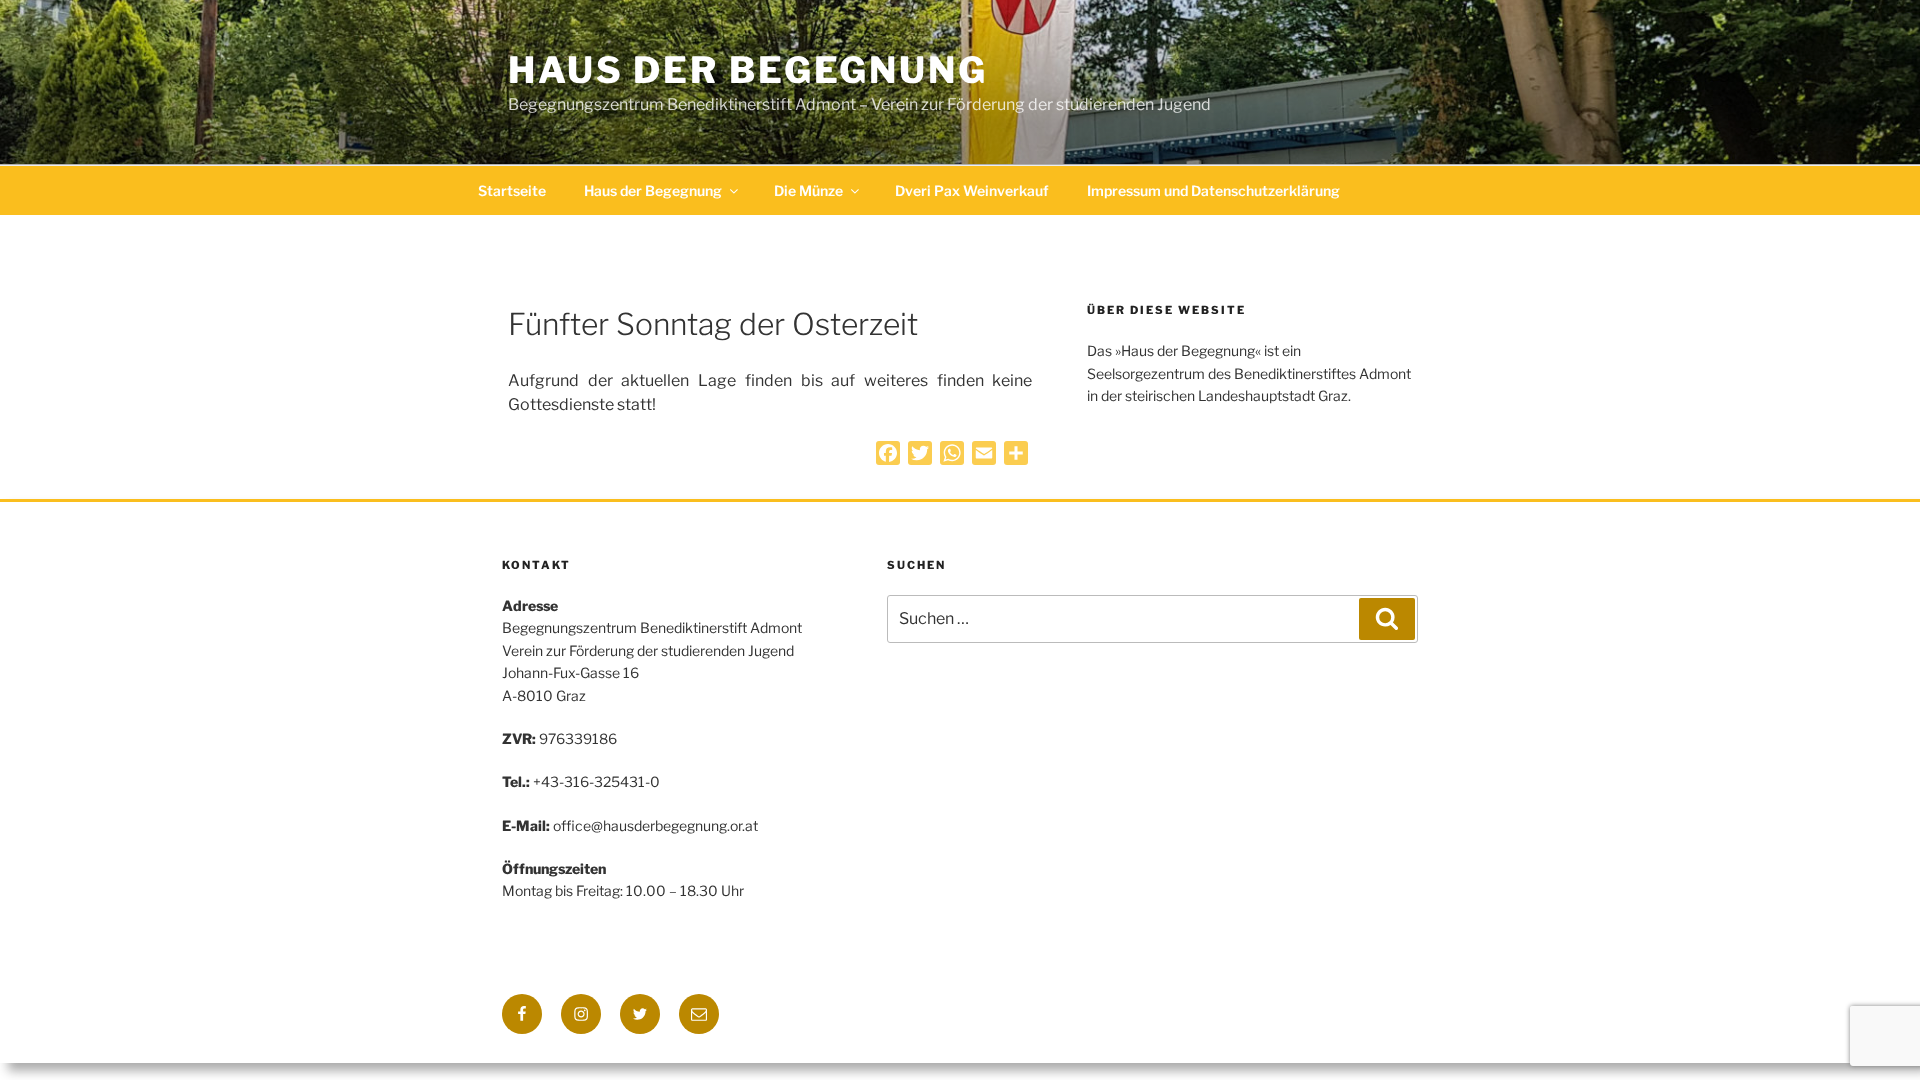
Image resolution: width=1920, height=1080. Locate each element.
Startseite (512, 190)
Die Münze (808, 190)
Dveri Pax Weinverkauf (972, 190)
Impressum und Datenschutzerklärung (1213, 190)
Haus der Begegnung (748, 70)
